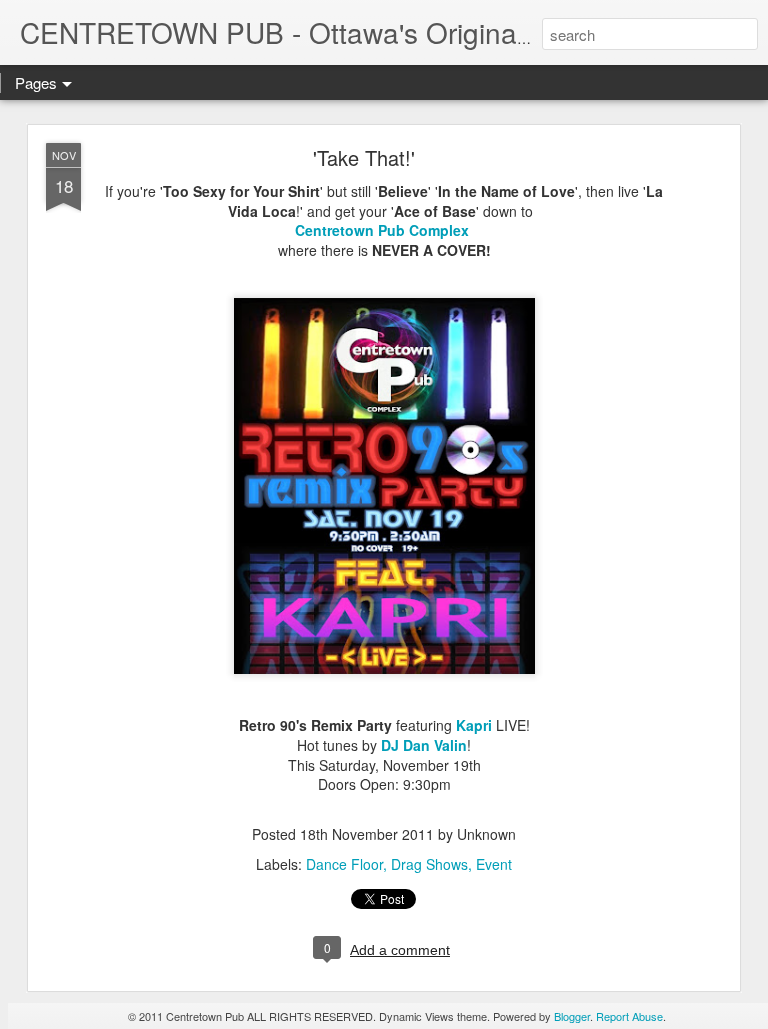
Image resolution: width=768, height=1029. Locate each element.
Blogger (572, 1016)
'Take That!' (364, 157)
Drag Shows (429, 864)
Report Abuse (629, 1016)
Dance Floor (344, 864)
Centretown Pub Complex (382, 230)
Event (494, 864)
